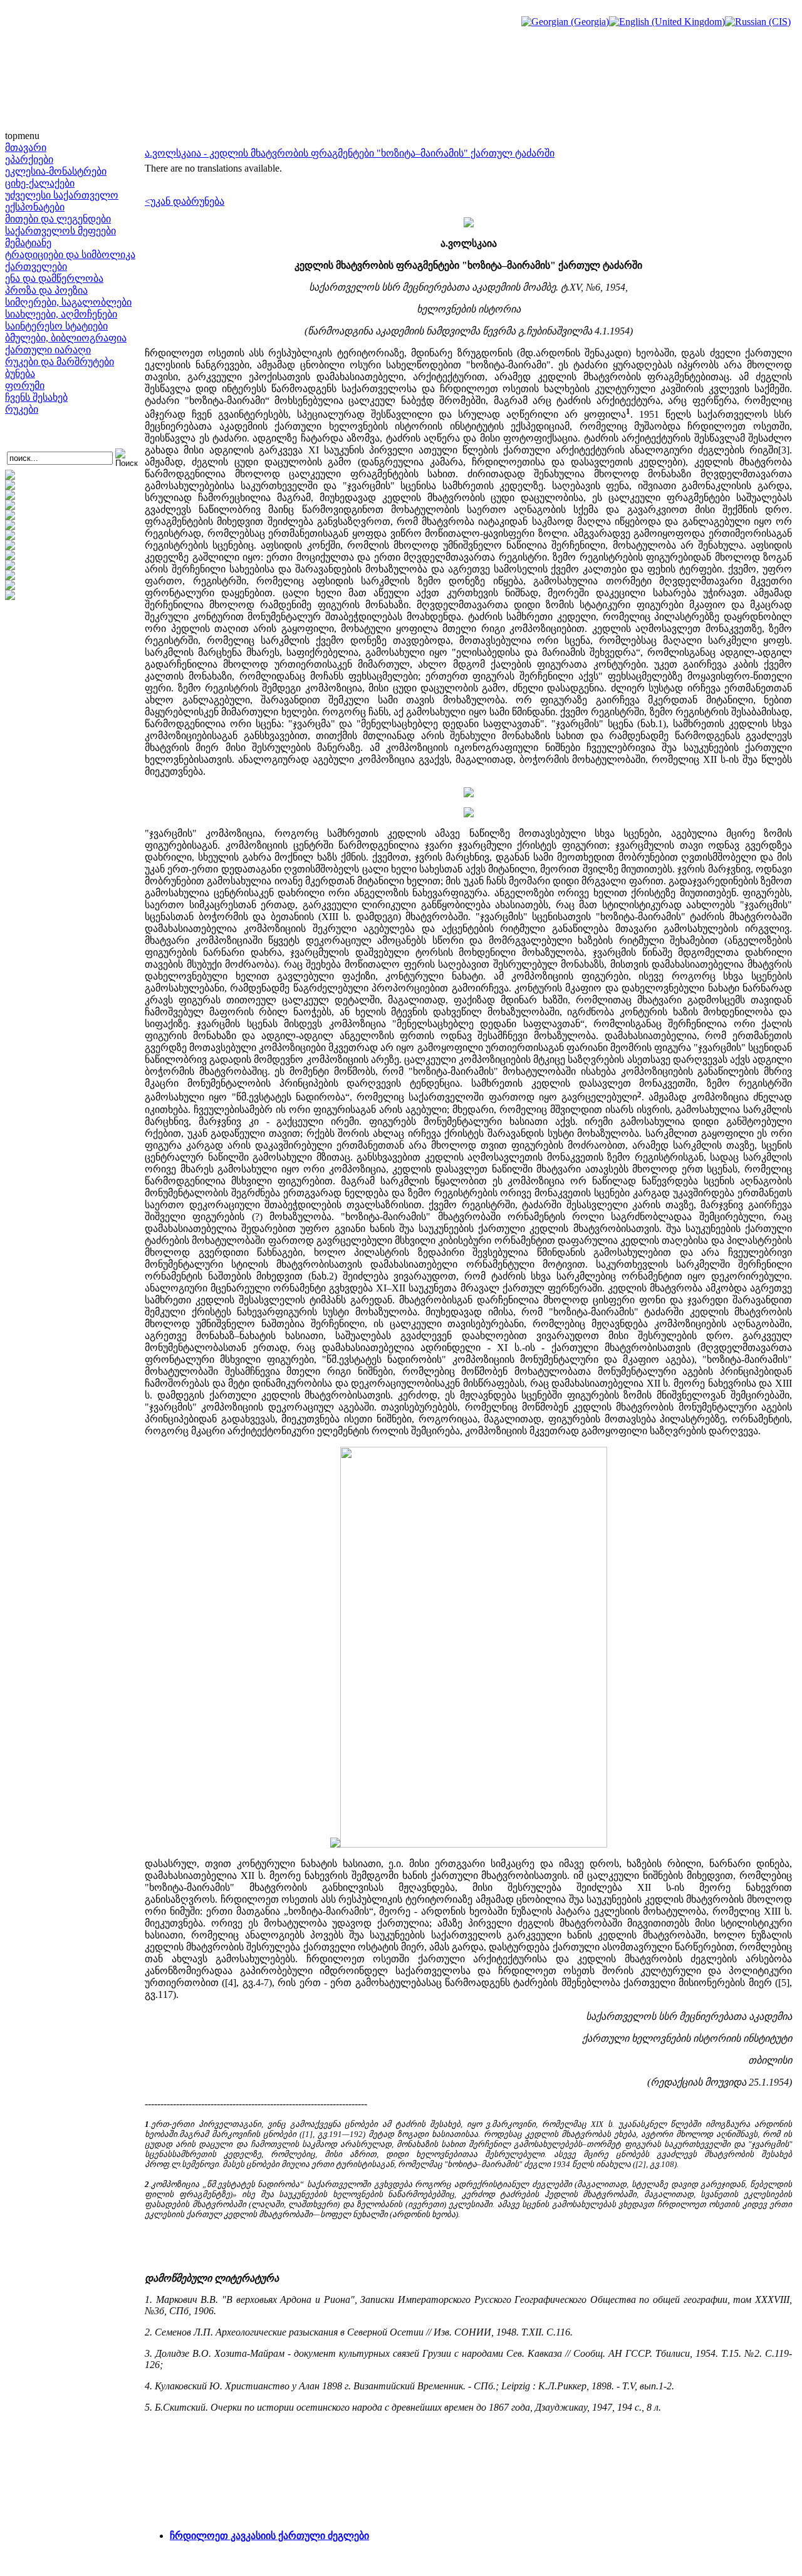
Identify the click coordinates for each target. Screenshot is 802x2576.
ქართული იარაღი (48, 350)
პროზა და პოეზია (46, 290)
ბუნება (20, 374)
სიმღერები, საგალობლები (68, 302)
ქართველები (36, 266)
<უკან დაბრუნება (185, 201)
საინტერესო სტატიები (56, 326)
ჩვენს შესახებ (36, 397)
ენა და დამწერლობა (54, 278)
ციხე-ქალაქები (40, 183)
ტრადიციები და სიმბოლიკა (70, 255)
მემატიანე (28, 243)
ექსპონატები (35, 207)
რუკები (22, 409)
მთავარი (26, 147)
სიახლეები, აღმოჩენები (61, 314)
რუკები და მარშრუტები (60, 362)
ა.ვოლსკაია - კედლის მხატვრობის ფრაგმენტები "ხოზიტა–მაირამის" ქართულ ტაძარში (350, 153)
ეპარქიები (29, 159)
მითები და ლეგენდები (58, 219)
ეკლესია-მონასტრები (56, 171)
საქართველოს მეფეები (60, 231)
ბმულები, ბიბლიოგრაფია (66, 338)
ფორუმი (25, 385)
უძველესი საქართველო (62, 195)
